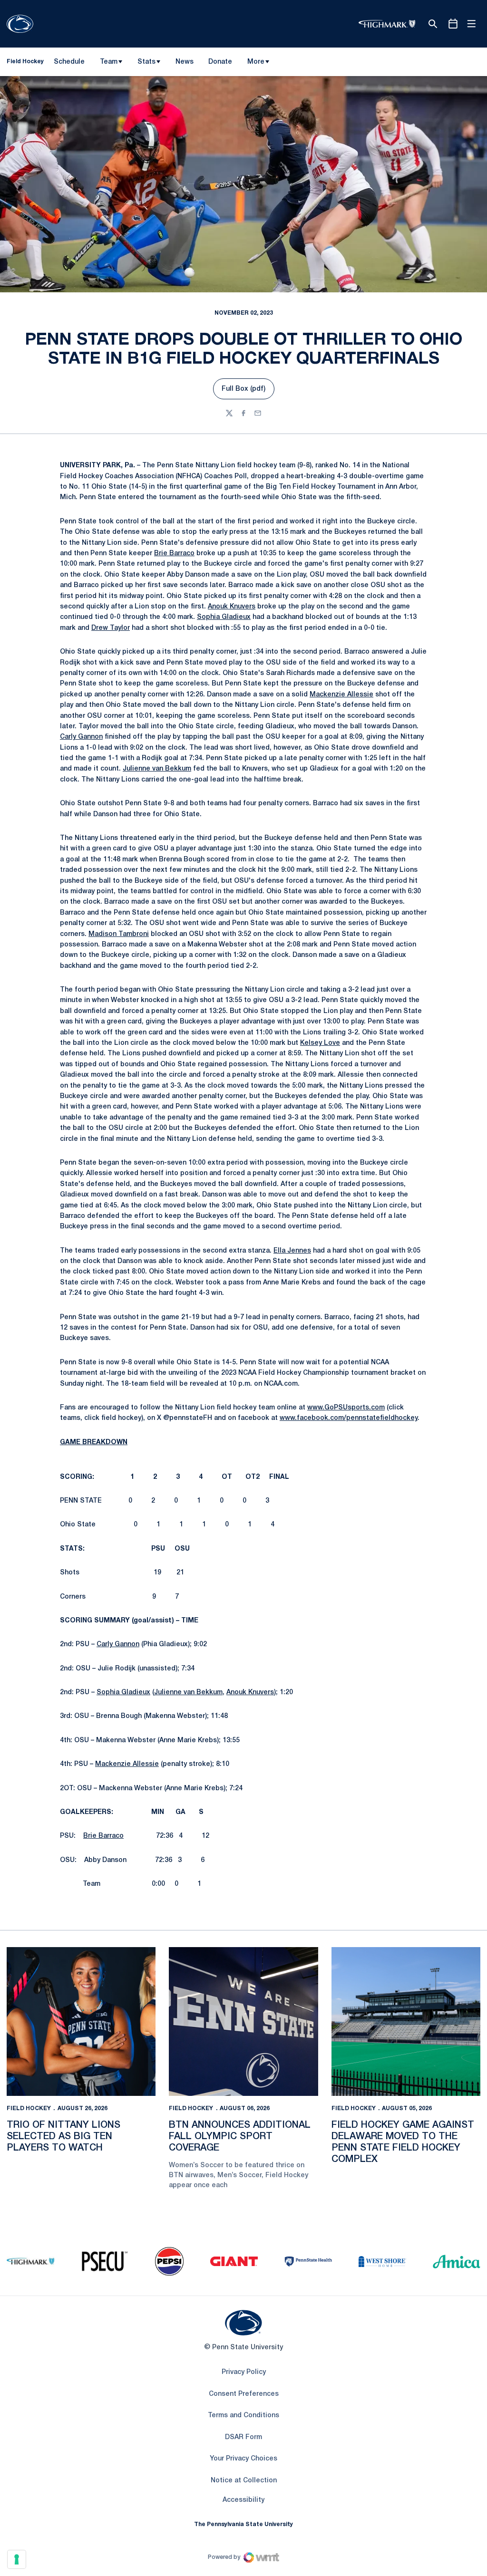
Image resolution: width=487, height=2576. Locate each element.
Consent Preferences (244, 2394)
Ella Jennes (292, 1251)
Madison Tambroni (119, 934)
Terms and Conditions (243, 2416)
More (256, 62)
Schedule (69, 62)
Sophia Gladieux (224, 617)
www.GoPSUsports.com (346, 1408)
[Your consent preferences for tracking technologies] (17, 2559)
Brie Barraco (174, 554)
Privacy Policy (244, 2372)
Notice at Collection (244, 2481)
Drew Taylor (111, 628)
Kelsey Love (320, 1043)
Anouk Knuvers (232, 607)
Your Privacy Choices (243, 2459)
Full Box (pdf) (248, 391)
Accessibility (243, 2500)
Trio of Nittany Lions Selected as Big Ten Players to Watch (63, 2137)
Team (109, 62)
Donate (220, 64)
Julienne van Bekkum (157, 769)
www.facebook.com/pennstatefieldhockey (349, 1418)
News (185, 62)
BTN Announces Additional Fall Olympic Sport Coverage (240, 2137)
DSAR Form (243, 2437)
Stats (146, 62)
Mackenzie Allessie (341, 695)
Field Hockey (29, 2108)
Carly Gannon (81, 737)
